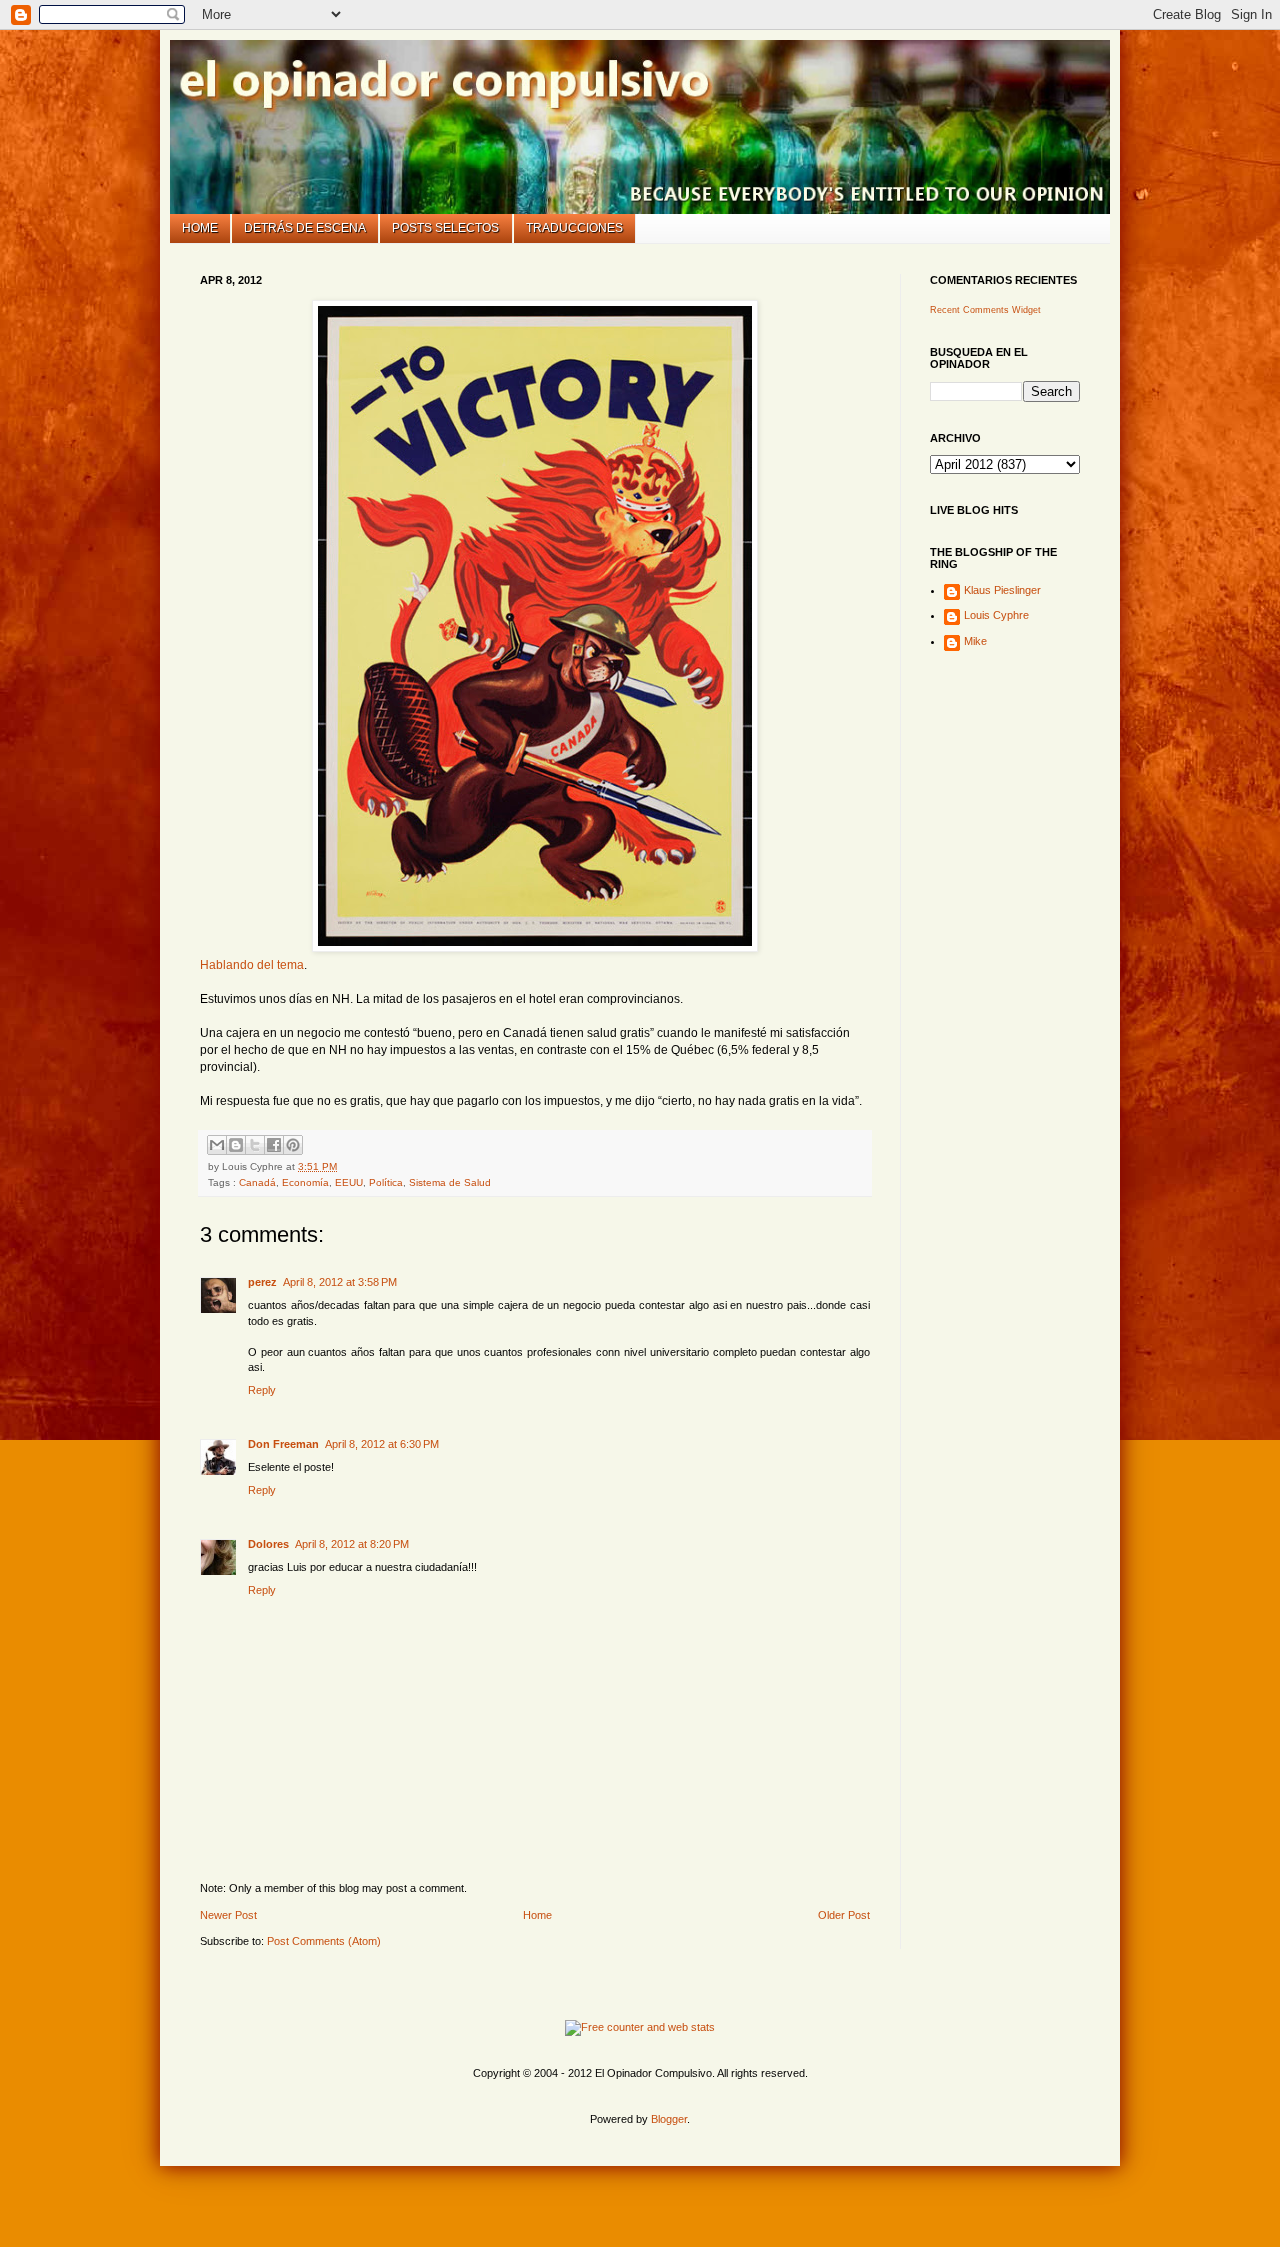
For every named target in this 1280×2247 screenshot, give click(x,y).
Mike (975, 641)
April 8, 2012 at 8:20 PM (352, 1544)
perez (262, 1282)
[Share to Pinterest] (293, 1145)
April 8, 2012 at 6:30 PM (382, 1444)
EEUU (349, 1182)
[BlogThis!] (236, 1145)
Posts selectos (445, 228)
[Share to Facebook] (274, 1145)
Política (386, 1182)
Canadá (257, 1182)
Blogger (669, 2119)
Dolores (268, 1544)
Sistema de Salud (450, 1182)
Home (200, 228)
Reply (262, 1390)
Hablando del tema (252, 965)
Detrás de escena (305, 228)
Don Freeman (283, 1444)
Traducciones (574, 228)
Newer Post (228, 1915)
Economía (305, 1182)
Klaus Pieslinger (1002, 590)
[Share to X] (255, 1145)
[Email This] (217, 1145)
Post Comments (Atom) (324, 1941)
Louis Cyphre (996, 615)
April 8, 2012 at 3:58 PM (340, 1282)
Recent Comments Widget (985, 310)
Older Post (844, 1915)
